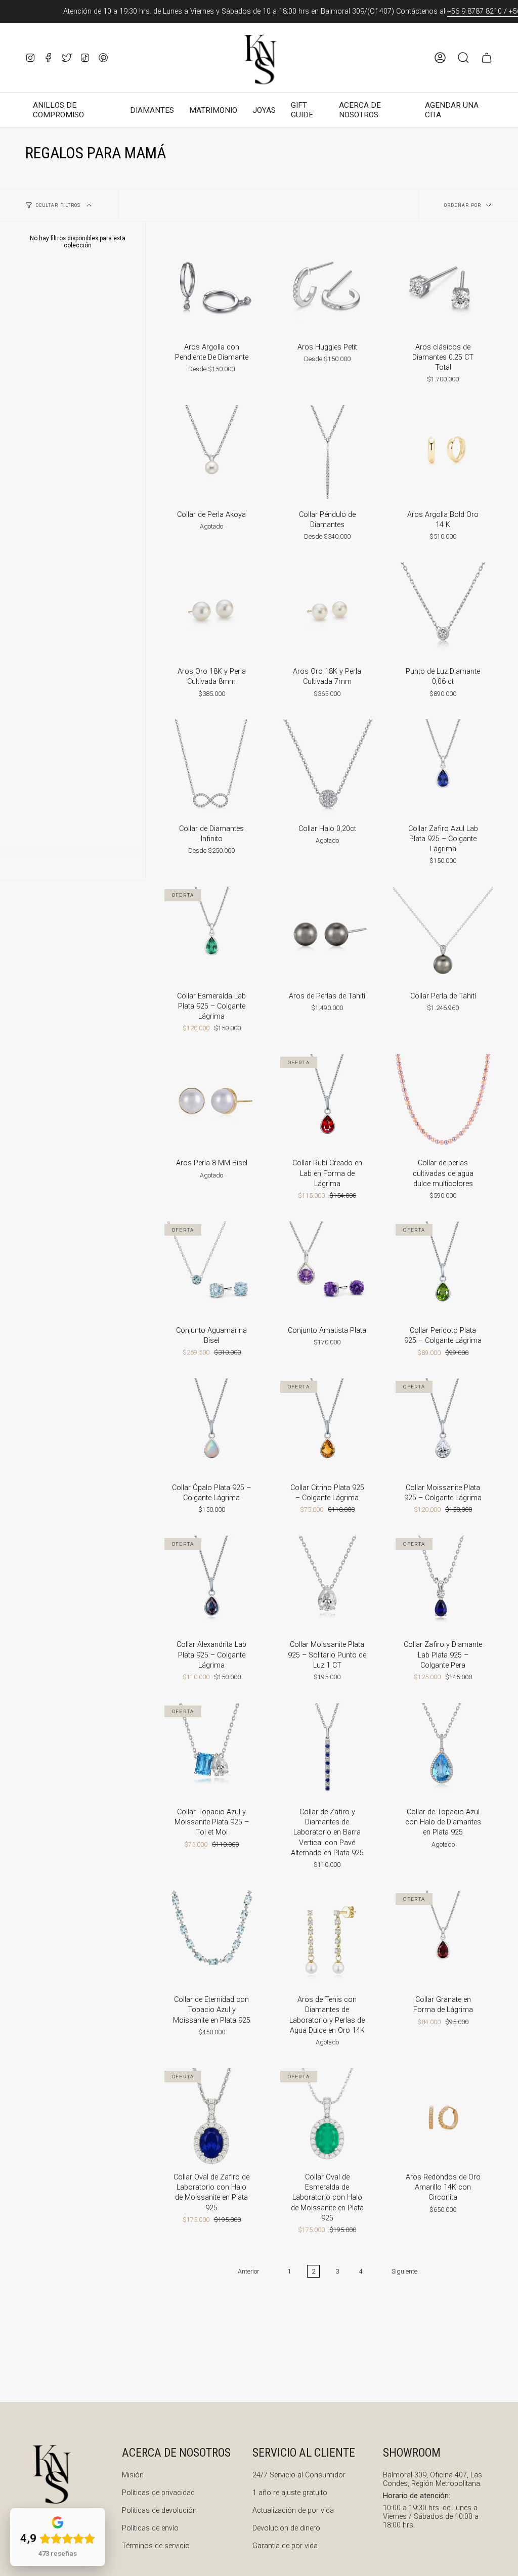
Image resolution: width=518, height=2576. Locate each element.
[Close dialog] (448, 1101)
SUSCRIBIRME (360, 1439)
